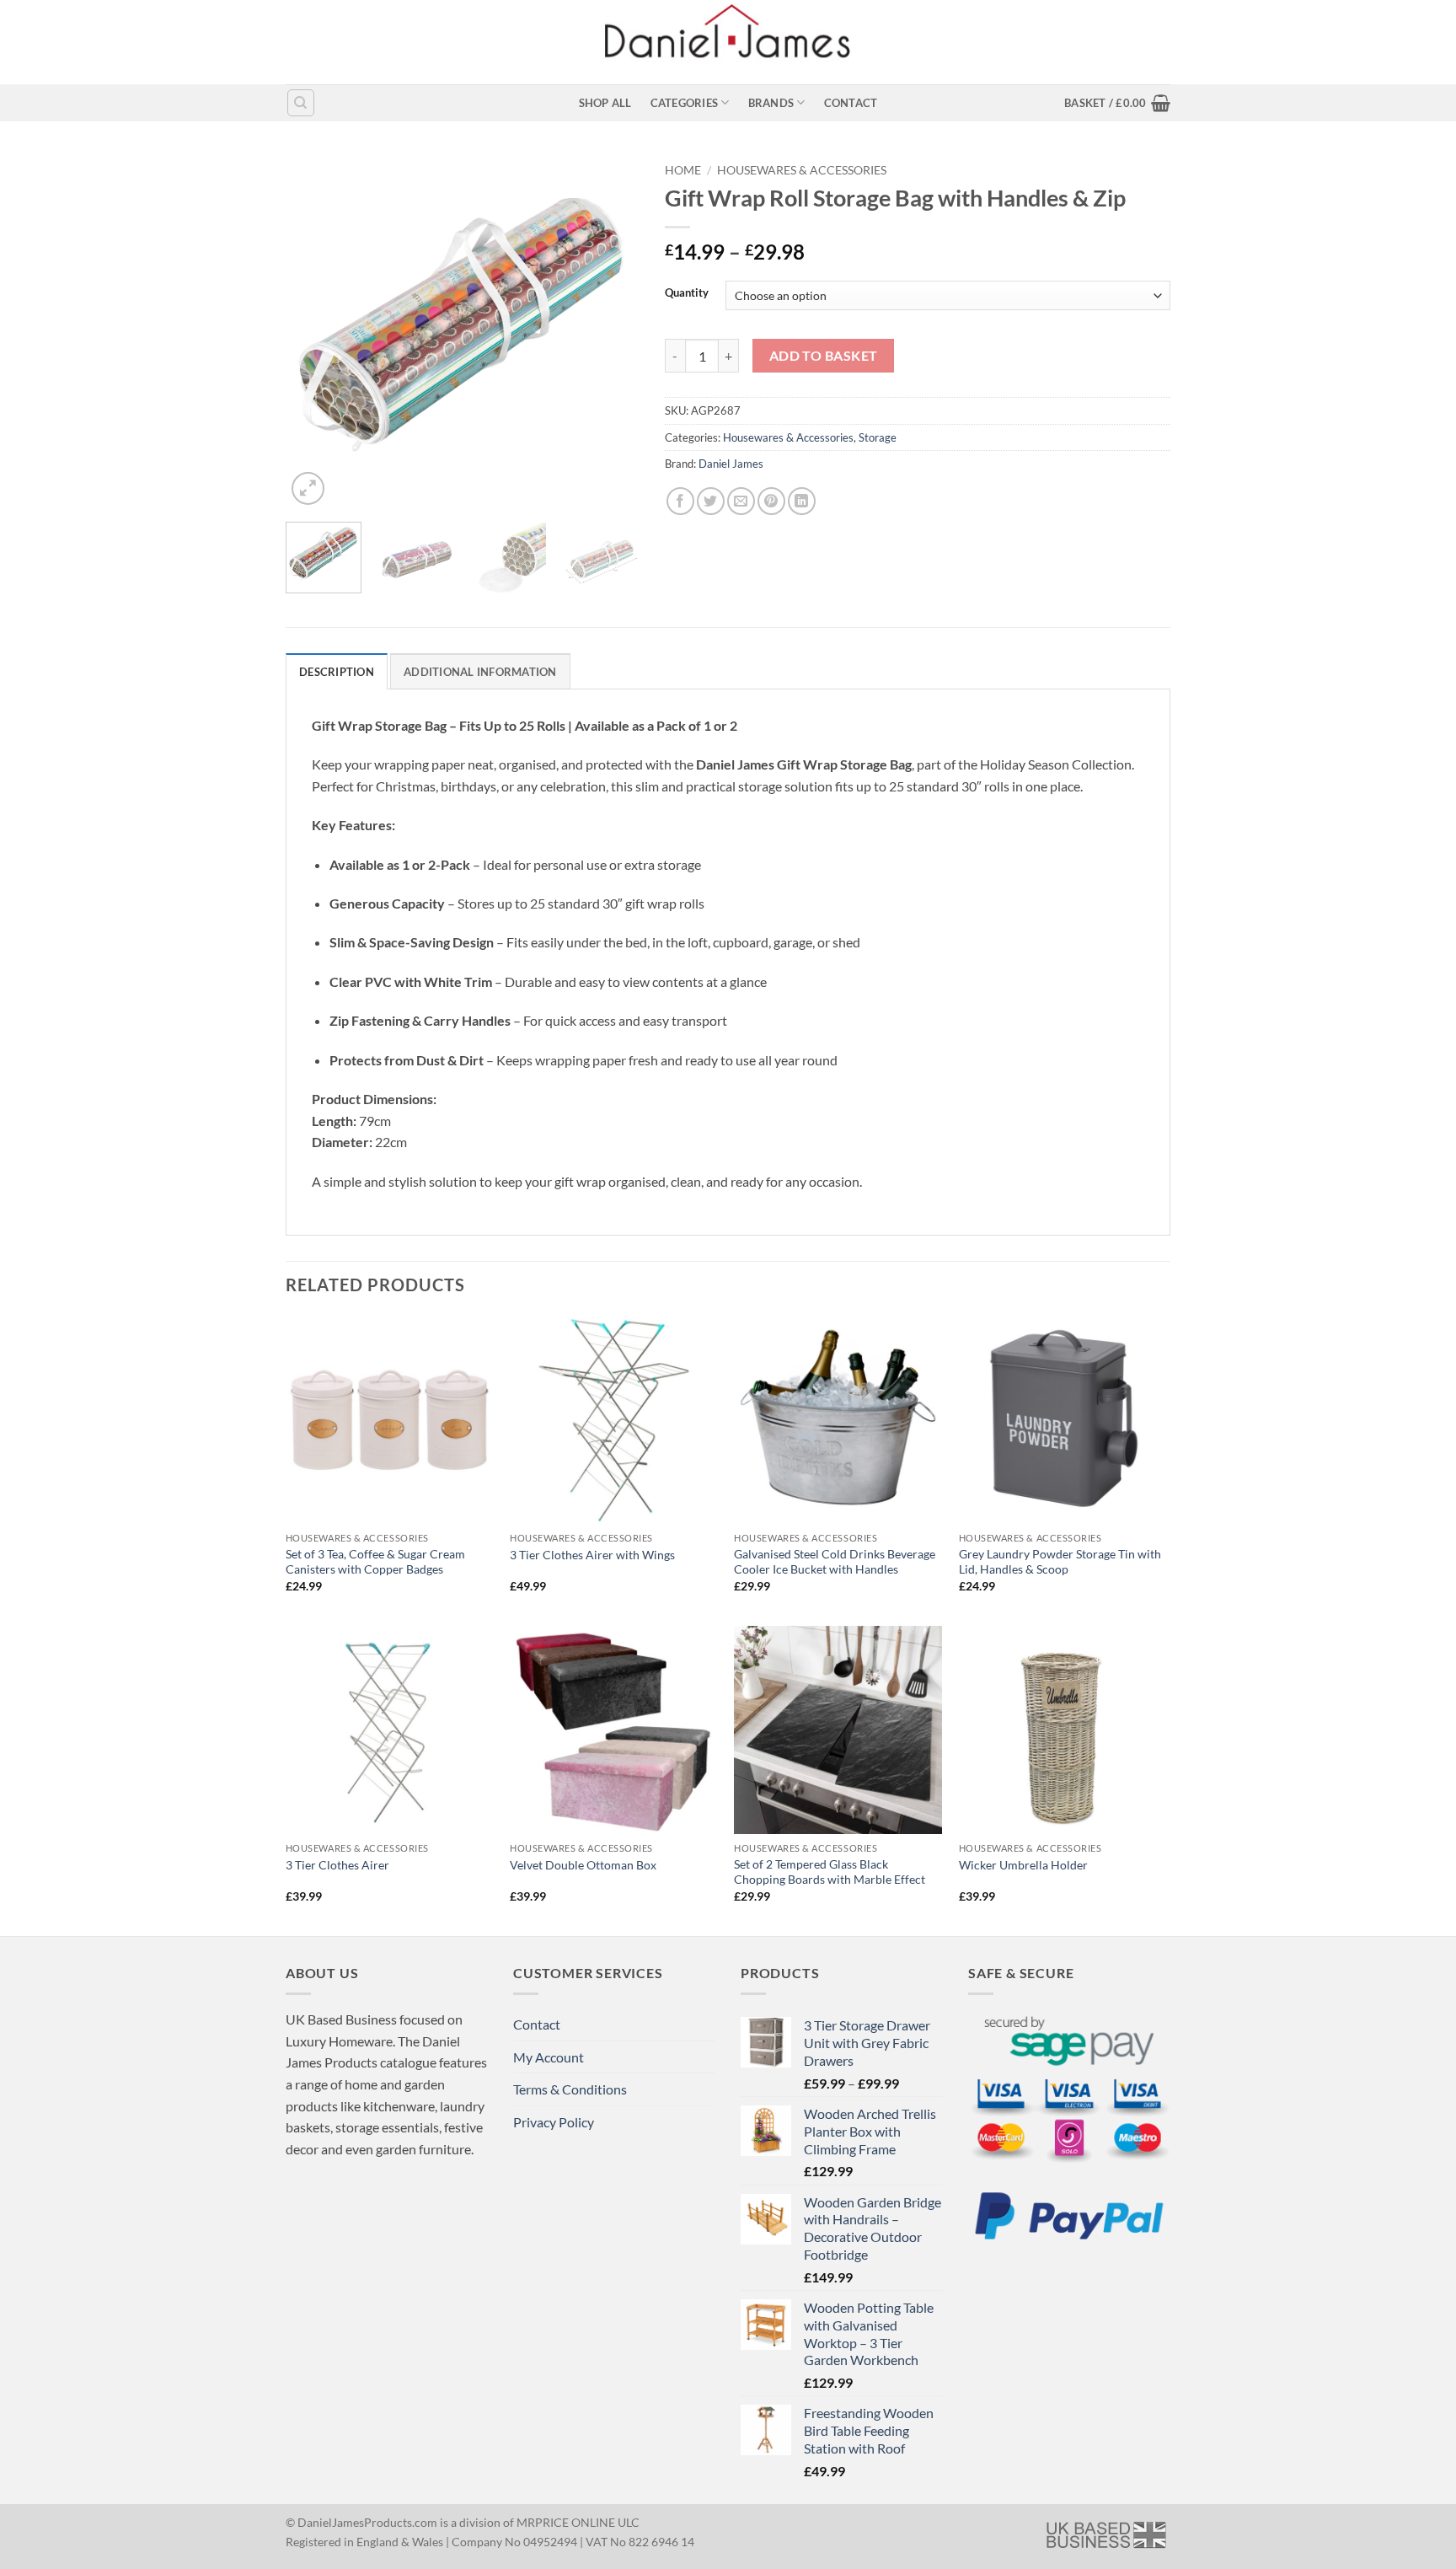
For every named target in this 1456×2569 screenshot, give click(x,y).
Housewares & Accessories (802, 170)
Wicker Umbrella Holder (1023, 1865)
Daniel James (731, 464)
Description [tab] (337, 672)
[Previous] (314, 332)
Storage (878, 437)
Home (683, 170)
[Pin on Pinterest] (771, 501)
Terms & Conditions (570, 2089)
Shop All (605, 103)
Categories (685, 103)
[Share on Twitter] (711, 501)
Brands (771, 103)
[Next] (611, 332)
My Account (549, 2057)
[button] (1117, 103)
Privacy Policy (554, 2122)
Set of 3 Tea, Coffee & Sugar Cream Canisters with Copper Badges (375, 1562)
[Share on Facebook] (680, 501)
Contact (851, 103)
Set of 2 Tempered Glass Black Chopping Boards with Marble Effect (830, 1872)
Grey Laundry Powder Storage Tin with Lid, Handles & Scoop (1060, 1562)
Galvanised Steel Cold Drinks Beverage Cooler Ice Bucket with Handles (835, 1562)
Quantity (687, 293)
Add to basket (824, 356)
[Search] (301, 103)
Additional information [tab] (480, 672)
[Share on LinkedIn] (802, 501)
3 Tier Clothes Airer (337, 1865)
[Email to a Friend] (741, 501)
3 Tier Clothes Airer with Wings (592, 1555)
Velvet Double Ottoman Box (583, 1865)
